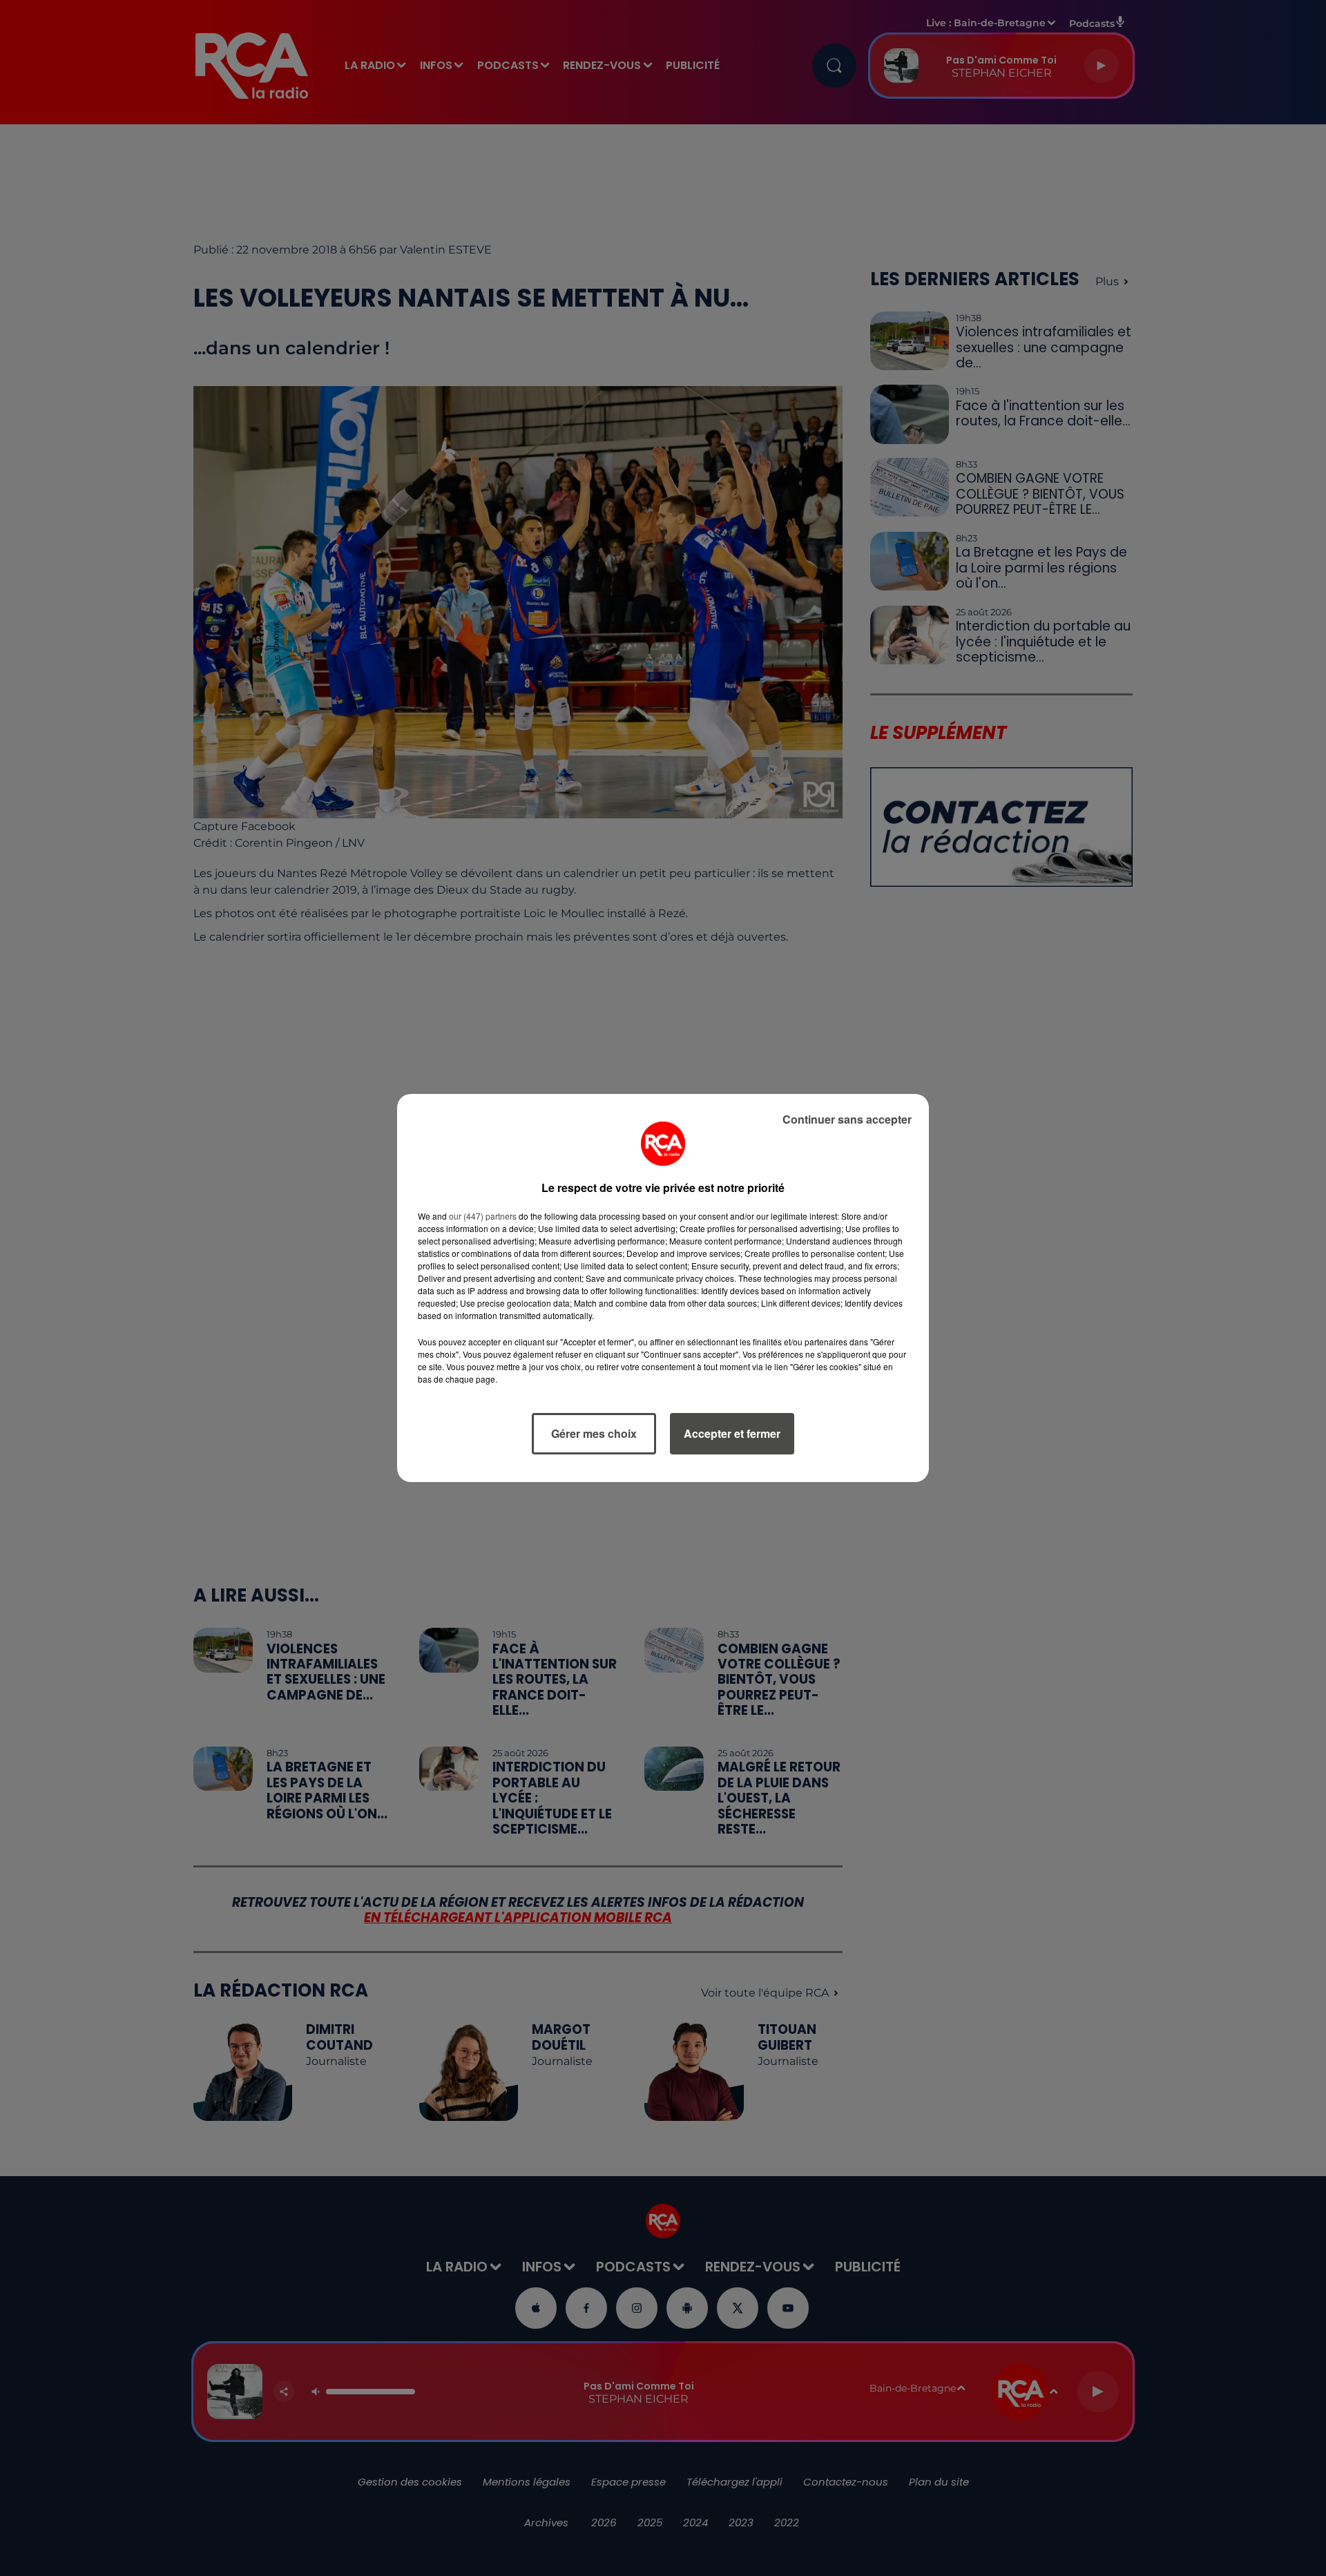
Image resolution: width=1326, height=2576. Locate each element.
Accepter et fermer (732, 1433)
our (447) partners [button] (483, 1216)
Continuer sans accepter (847, 1119)
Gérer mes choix (594, 1433)
